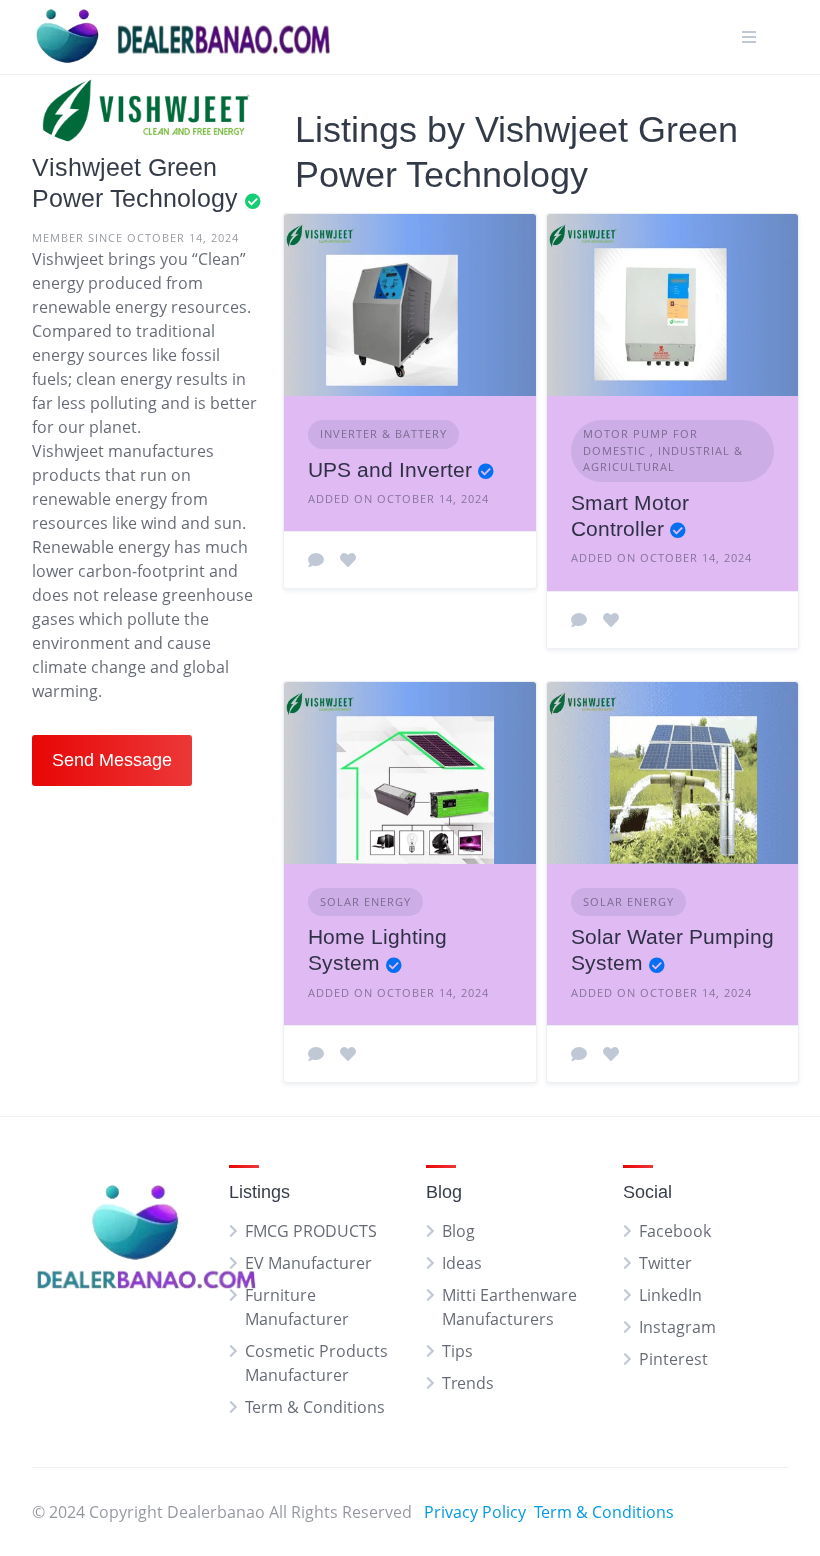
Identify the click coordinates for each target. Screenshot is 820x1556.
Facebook (675, 1231)
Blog (458, 1231)
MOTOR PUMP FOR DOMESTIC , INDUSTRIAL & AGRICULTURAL (663, 450)
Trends (468, 1383)
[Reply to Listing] (316, 560)
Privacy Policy (475, 1512)
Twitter (665, 1263)
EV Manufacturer (308, 1263)
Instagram (677, 1327)
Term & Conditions (315, 1407)
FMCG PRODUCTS (311, 1231)
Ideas (462, 1263)
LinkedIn (670, 1295)
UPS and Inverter (390, 469)
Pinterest (673, 1359)
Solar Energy (365, 901)
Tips (457, 1351)
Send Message (112, 760)
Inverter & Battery (383, 433)
